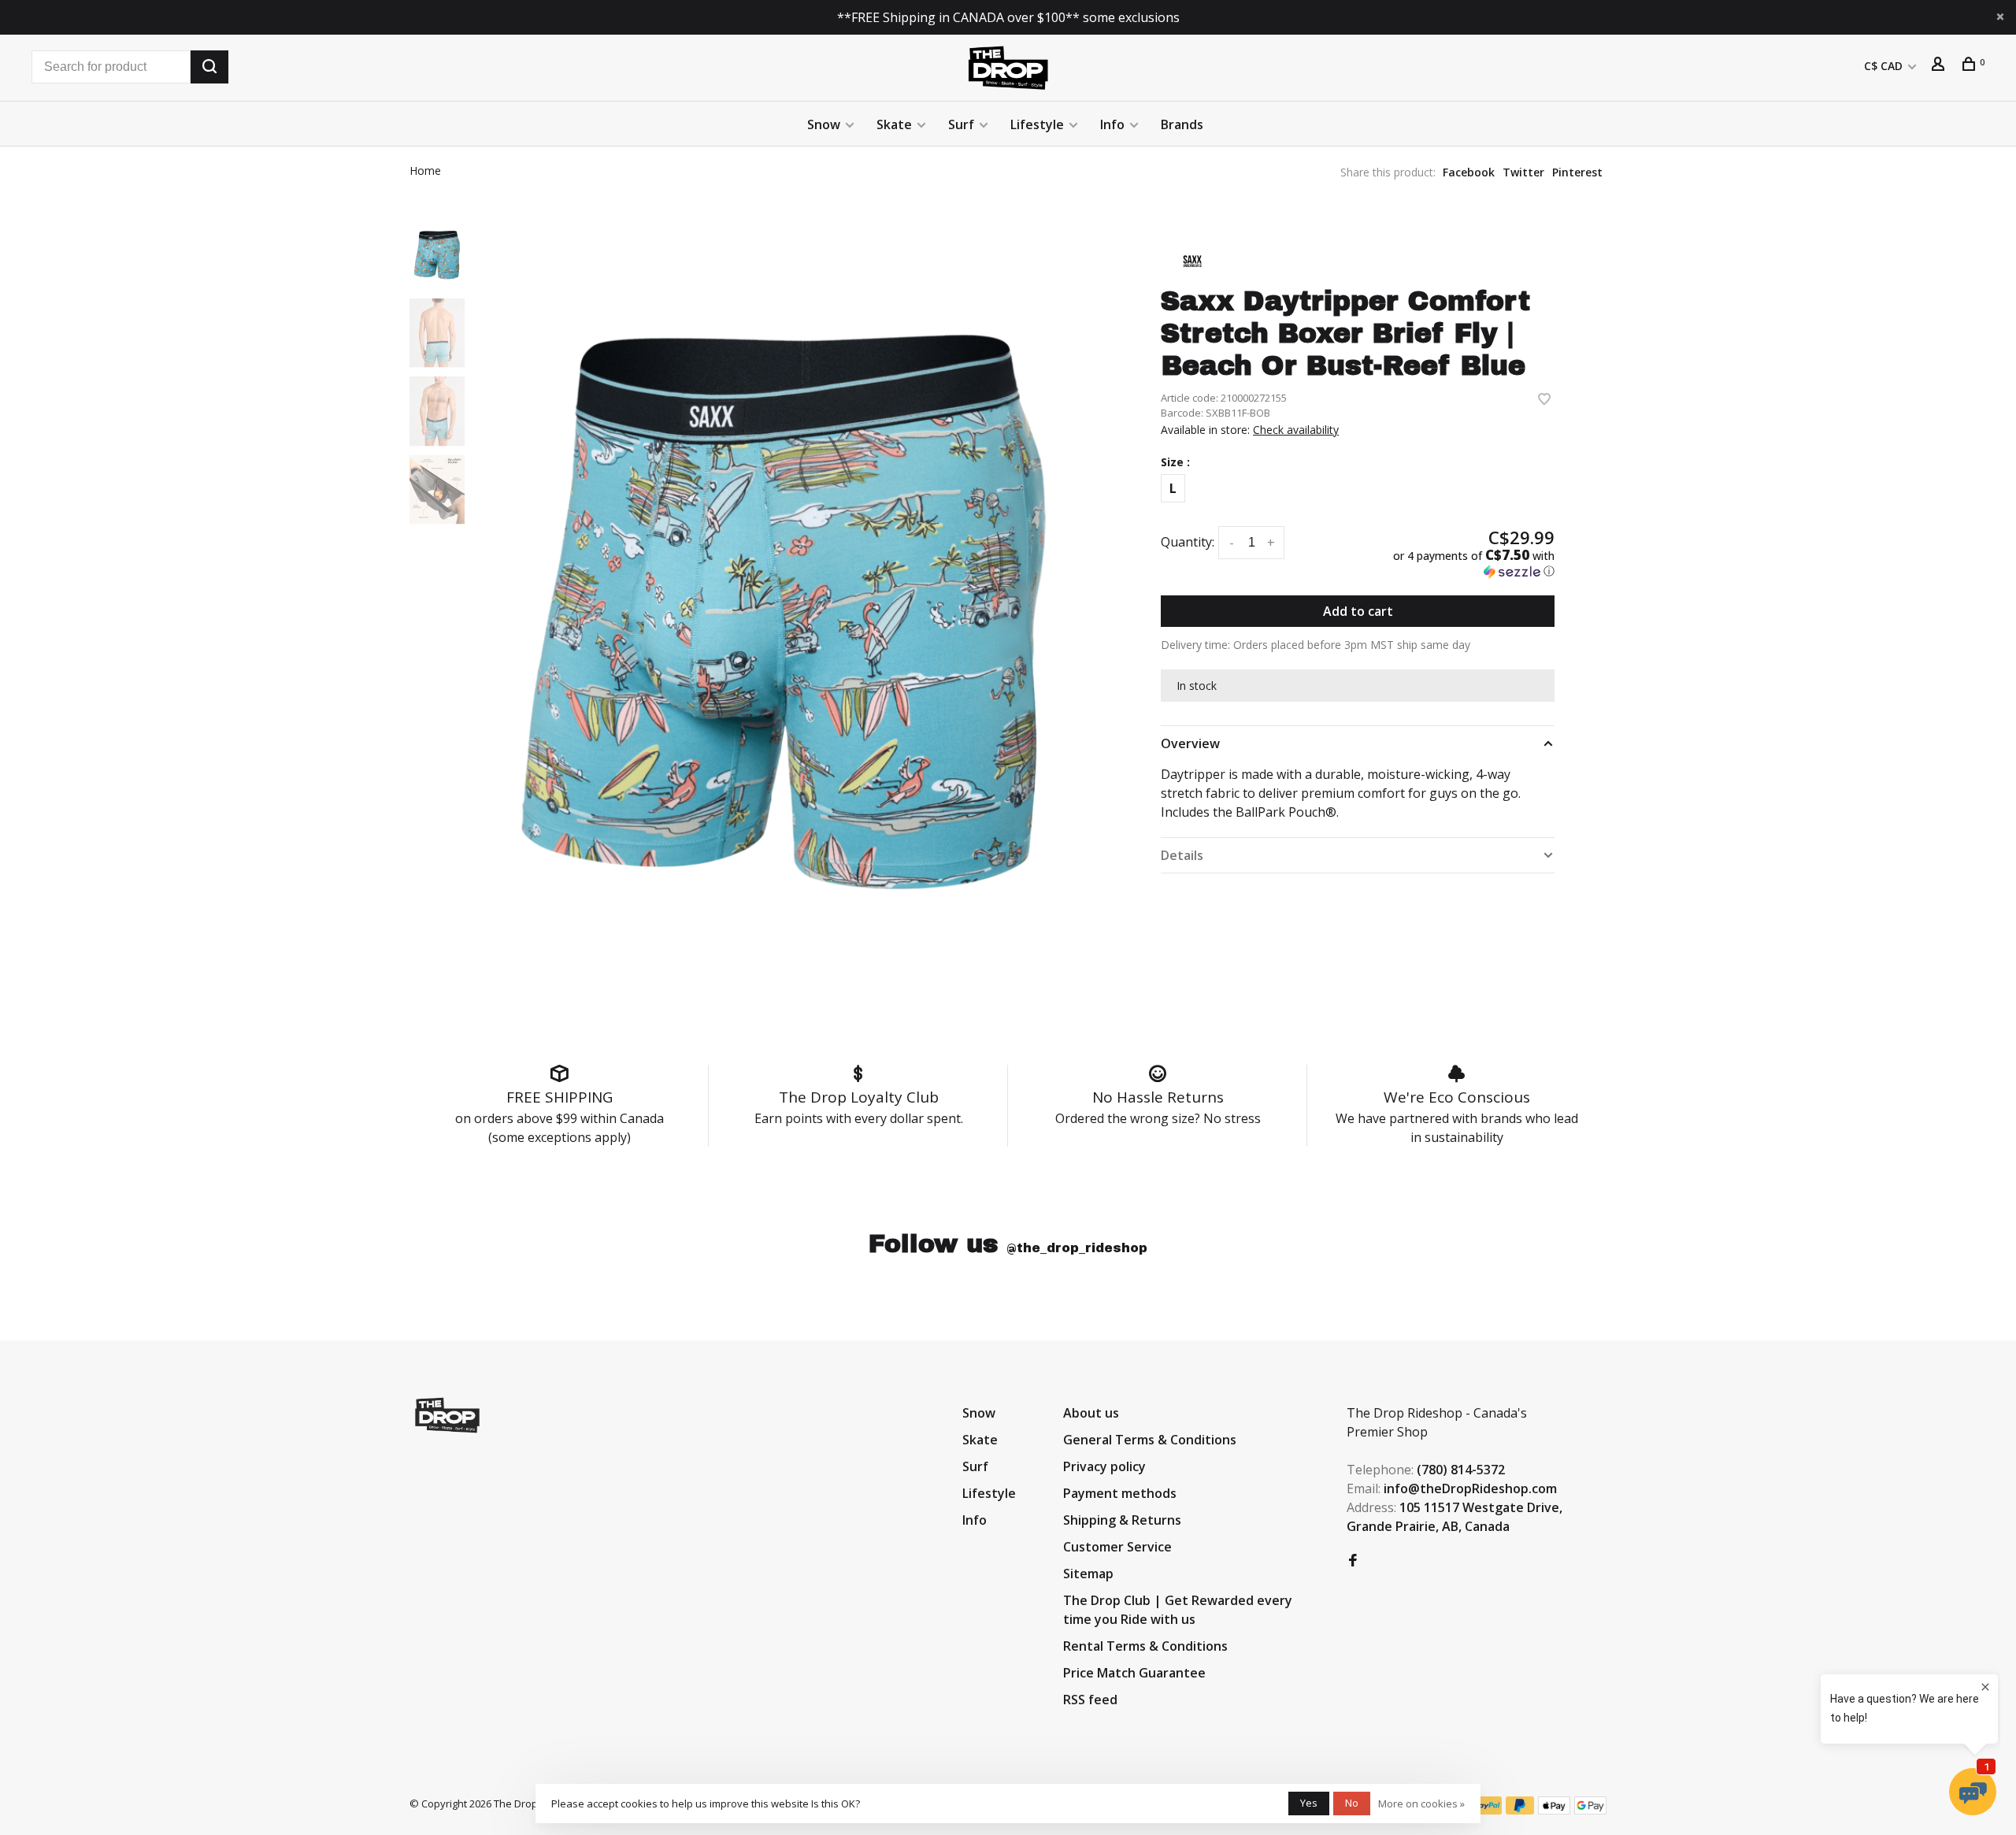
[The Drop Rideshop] (447, 1415)
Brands (1182, 124)
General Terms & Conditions (1150, 1440)
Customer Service (1117, 1547)
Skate (894, 124)
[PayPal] (1487, 1810)
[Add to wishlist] (1544, 400)
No (1352, 1803)
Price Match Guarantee (1134, 1673)
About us (1091, 1413)
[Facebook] (1353, 1561)
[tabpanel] (784, 612)
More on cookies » (1421, 1803)
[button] (1462, 563)
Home (425, 171)
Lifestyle (1037, 124)
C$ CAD (1885, 66)
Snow (824, 124)
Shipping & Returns (1122, 1520)
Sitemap (1088, 1574)
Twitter (1523, 172)
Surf (961, 124)
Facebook (1469, 172)
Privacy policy (1104, 1466)
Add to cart (1358, 611)
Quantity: (1188, 542)
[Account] (1940, 66)
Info (1112, 124)
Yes (1309, 1803)
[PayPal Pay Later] (1520, 1810)
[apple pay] (1554, 1810)
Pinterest (1577, 172)
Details (1182, 855)
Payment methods (1120, 1493)
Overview (1190, 743)
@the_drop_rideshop (1077, 1248)
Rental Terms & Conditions (1145, 1646)
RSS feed (1090, 1700)
